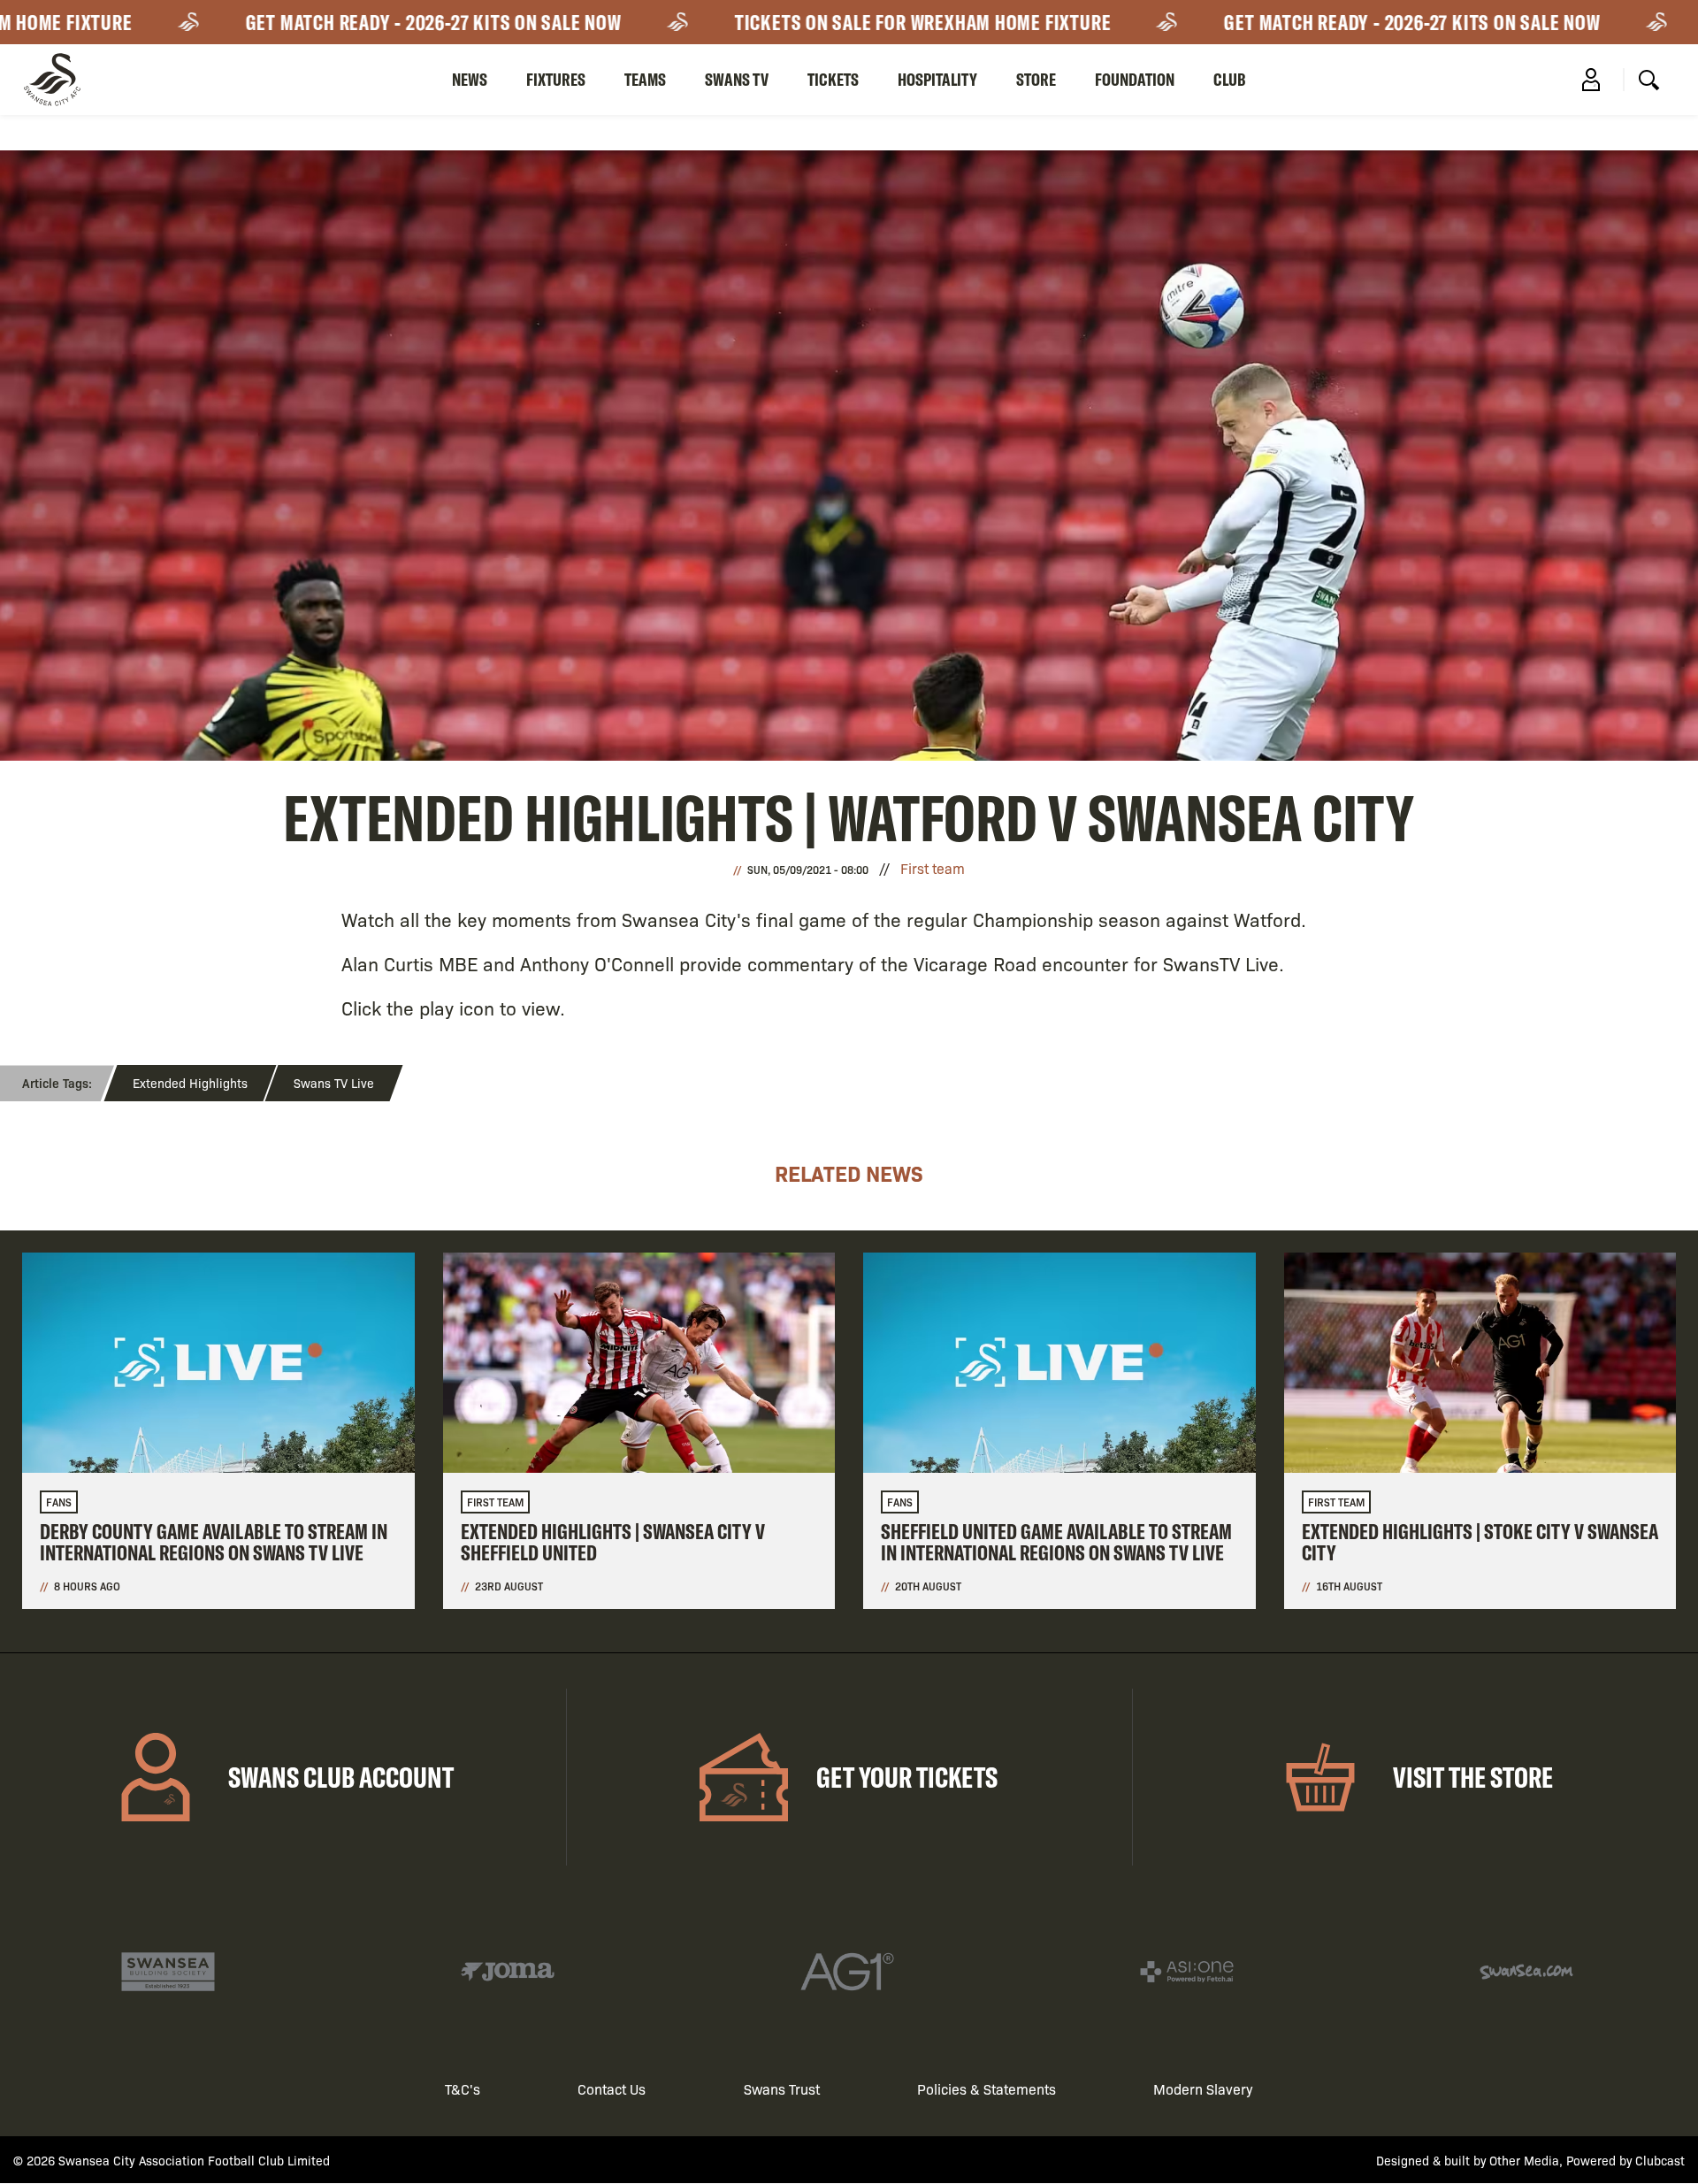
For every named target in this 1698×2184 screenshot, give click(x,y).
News (470, 79)
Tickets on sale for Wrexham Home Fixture (853, 22)
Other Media (1524, 2160)
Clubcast (1660, 2160)
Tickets (833, 79)
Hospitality (937, 79)
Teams (645, 79)
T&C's (463, 2089)
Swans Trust (782, 2089)
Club (1230, 79)
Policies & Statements (987, 2089)
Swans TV (737, 79)
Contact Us (612, 2089)
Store (1036, 79)
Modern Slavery (1203, 2089)
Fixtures (556, 79)
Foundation (1135, 79)
